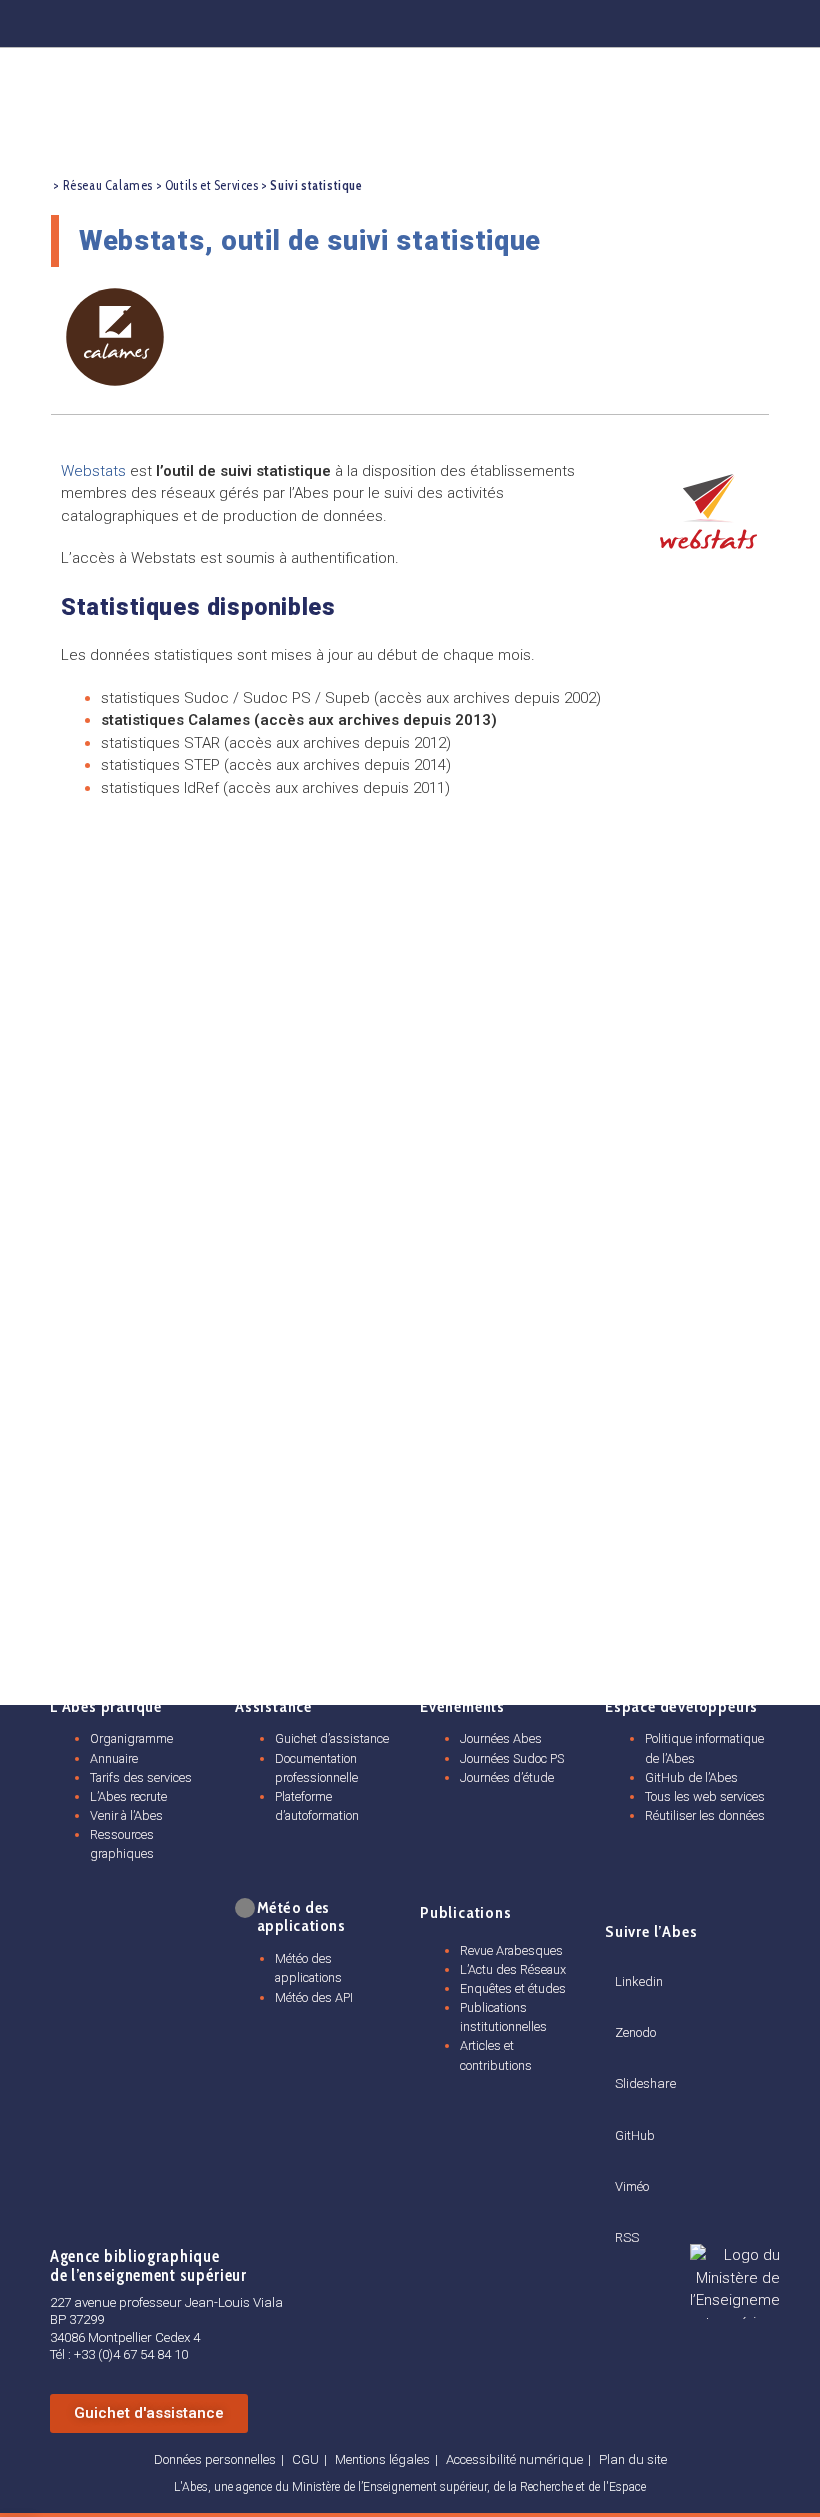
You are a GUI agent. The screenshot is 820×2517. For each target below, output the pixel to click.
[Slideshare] (623, 2060)
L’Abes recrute (128, 1796)
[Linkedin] (554, 20)
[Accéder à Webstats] (709, 510)
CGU (305, 2459)
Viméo (632, 2186)
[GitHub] (691, 20)
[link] (243, 1908)
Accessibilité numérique (514, 2459)
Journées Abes (501, 1738)
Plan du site (633, 2459)
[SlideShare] (645, 20)
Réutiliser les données (705, 1815)
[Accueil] (35, 187)
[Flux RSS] (782, 20)
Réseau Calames (108, 185)
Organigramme (131, 1738)
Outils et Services (212, 185)
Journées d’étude (507, 1777)
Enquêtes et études (513, 1988)
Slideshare (645, 2083)
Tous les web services (705, 1796)
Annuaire (114, 1758)
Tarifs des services (141, 1777)
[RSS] (622, 2215)
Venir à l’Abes (126, 1815)
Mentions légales (382, 2459)
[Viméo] (623, 2162)
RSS (627, 2237)
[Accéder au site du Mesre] (735, 2281)
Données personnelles (215, 2459)
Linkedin (639, 1981)
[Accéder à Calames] (115, 337)
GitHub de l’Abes (691, 1777)
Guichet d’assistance (332, 1738)
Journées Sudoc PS (512, 1758)
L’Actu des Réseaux (513, 1969)
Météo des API (314, 1997)
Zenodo (635, 2032)
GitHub (635, 2135)
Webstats (93, 471)
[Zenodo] (600, 20)
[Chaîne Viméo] (736, 20)
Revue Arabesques (511, 1950)
